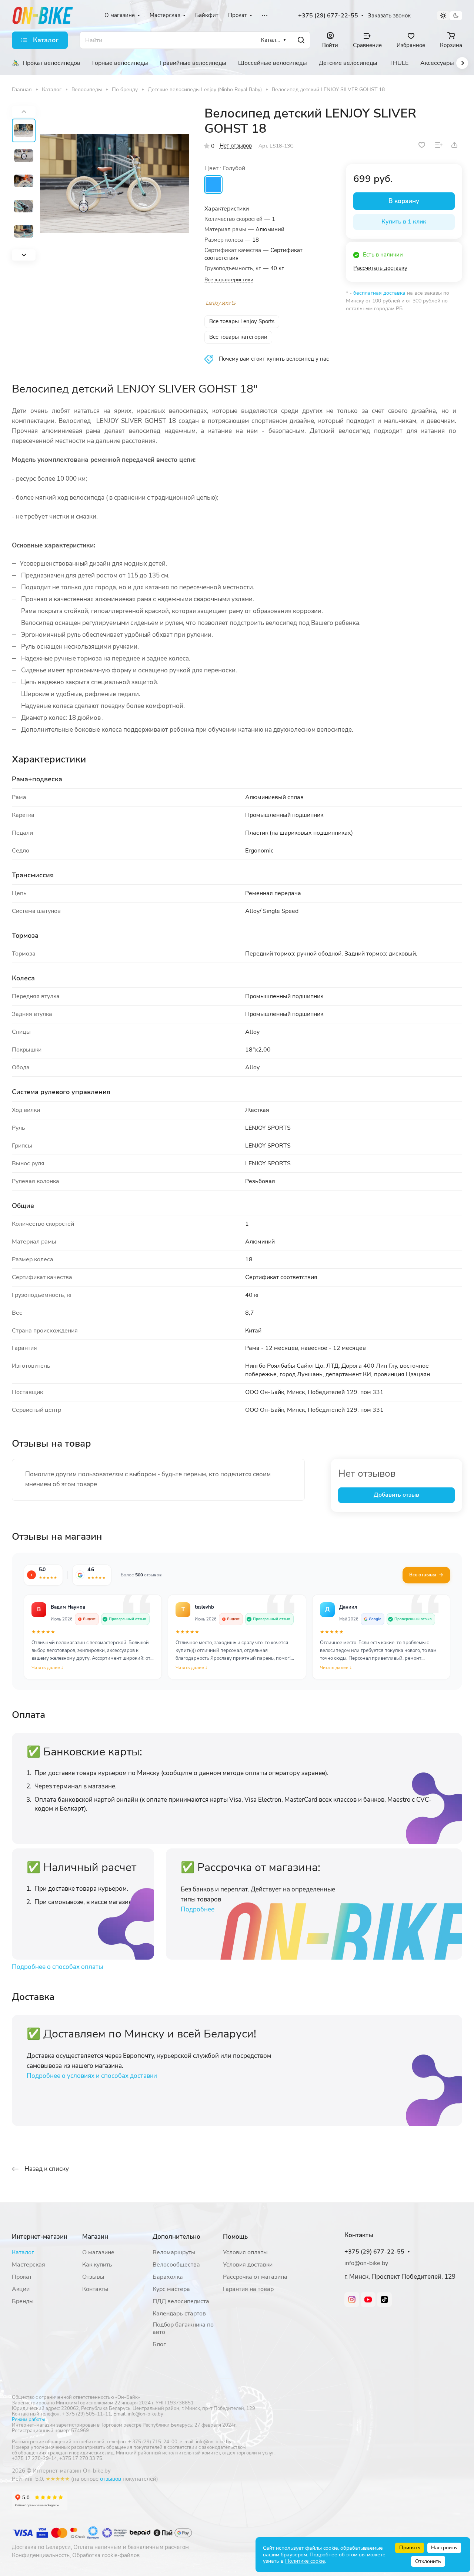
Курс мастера (171, 2289)
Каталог (23, 2252)
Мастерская (29, 2265)
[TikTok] (384, 2299)
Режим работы (28, 2420)
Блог (159, 2344)
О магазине (98, 2252)
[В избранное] (422, 145)
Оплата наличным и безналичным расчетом (131, 2547)
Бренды (23, 2301)
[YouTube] (368, 2299)
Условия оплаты (245, 2252)
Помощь (235, 2237)
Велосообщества (176, 2265)
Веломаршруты (174, 2252)
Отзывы (93, 2277)
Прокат (22, 2277)
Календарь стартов (179, 2314)
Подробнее (198, 1909)
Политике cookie (305, 2561)
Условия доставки (248, 2265)
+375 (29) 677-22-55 (328, 16)
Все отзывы (423, 1575)
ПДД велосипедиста (181, 2301)
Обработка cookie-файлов (106, 2555)
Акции (21, 2289)
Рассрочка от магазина (255, 2277)
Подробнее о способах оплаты (57, 1967)
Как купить (97, 2265)
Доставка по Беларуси (41, 2547)
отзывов (111, 2479)
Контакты (95, 2289)
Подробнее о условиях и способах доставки (92, 2076)
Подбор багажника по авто (183, 2328)
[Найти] (301, 40)
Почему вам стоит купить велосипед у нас (274, 359)
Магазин (95, 2237)
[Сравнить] (439, 145)
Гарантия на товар (248, 2289)
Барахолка (168, 2277)
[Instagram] (352, 2299)
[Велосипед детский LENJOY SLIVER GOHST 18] (115, 183)
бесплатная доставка (379, 293)
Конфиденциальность (41, 2555)
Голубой (213, 185)
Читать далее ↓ (47, 1668)
